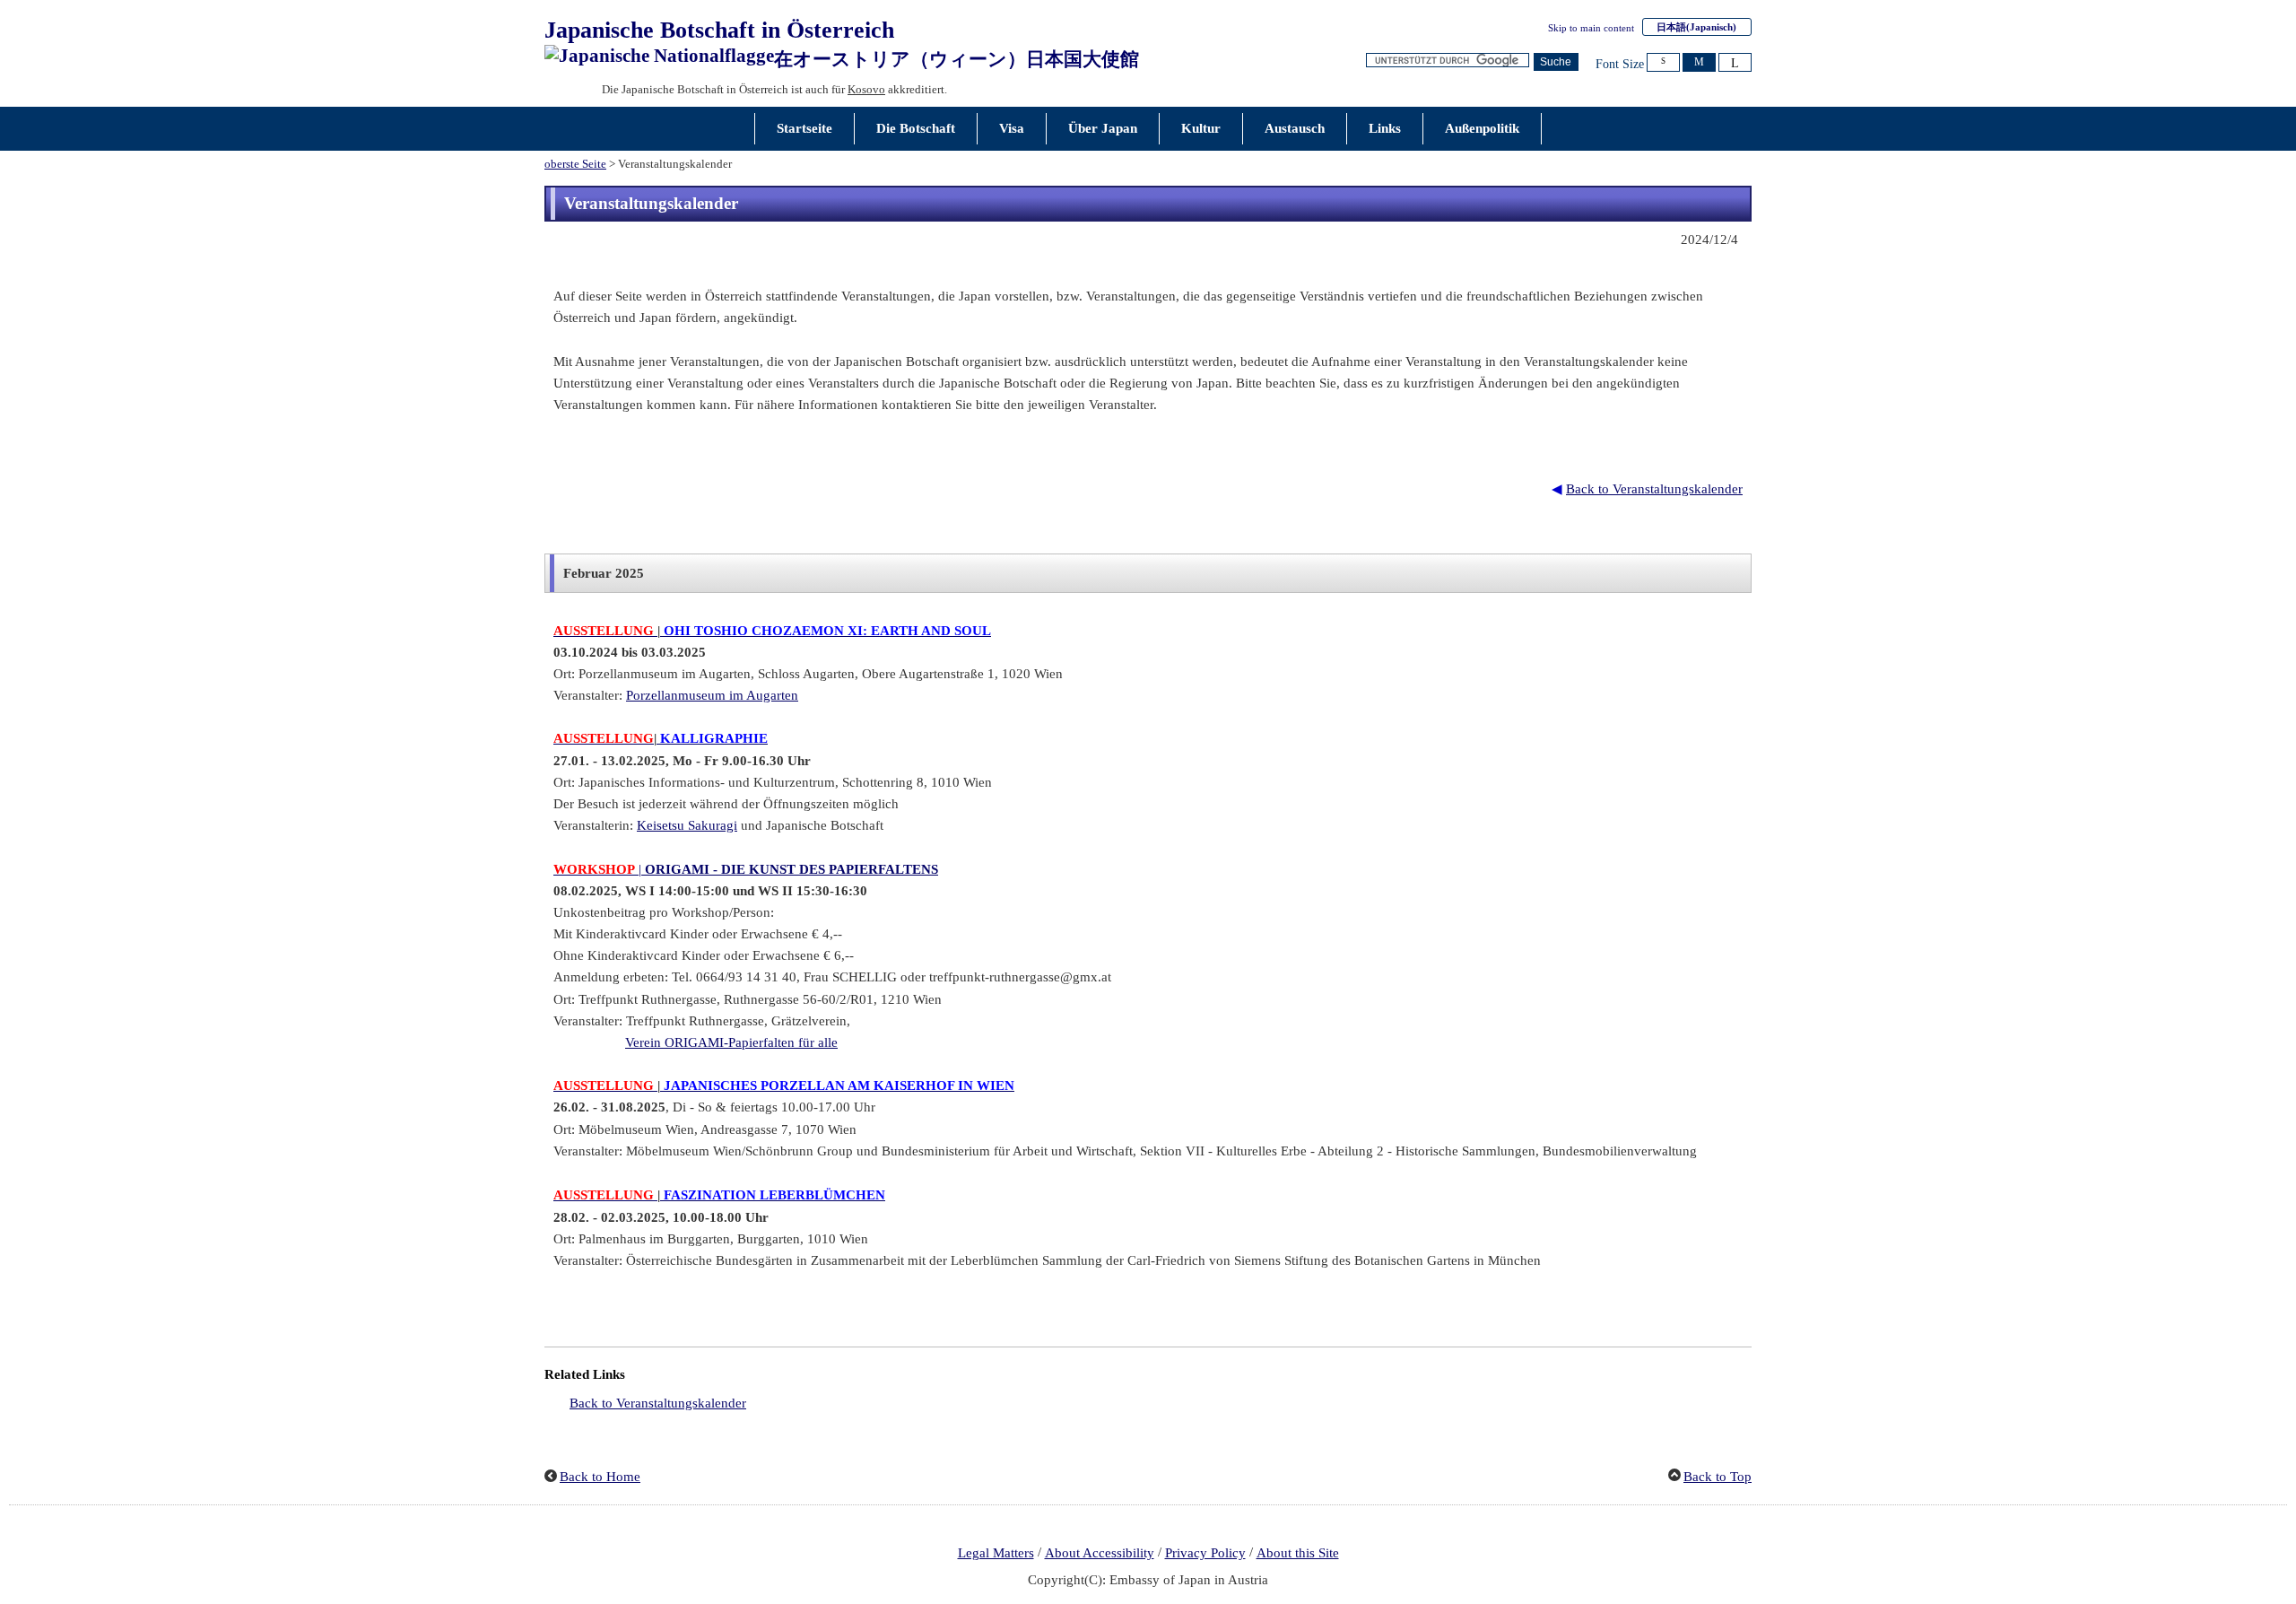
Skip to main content (1591, 28)
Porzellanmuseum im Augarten (712, 695)
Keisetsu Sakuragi (687, 825)
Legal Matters (996, 1553)
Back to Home (600, 1477)
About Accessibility (1100, 1553)
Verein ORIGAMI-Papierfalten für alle (731, 1042)
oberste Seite (575, 164)
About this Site (1298, 1553)
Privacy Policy (1205, 1553)
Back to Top (1718, 1477)
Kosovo (866, 89)
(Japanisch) (1696, 27)
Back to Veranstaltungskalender (1654, 489)
